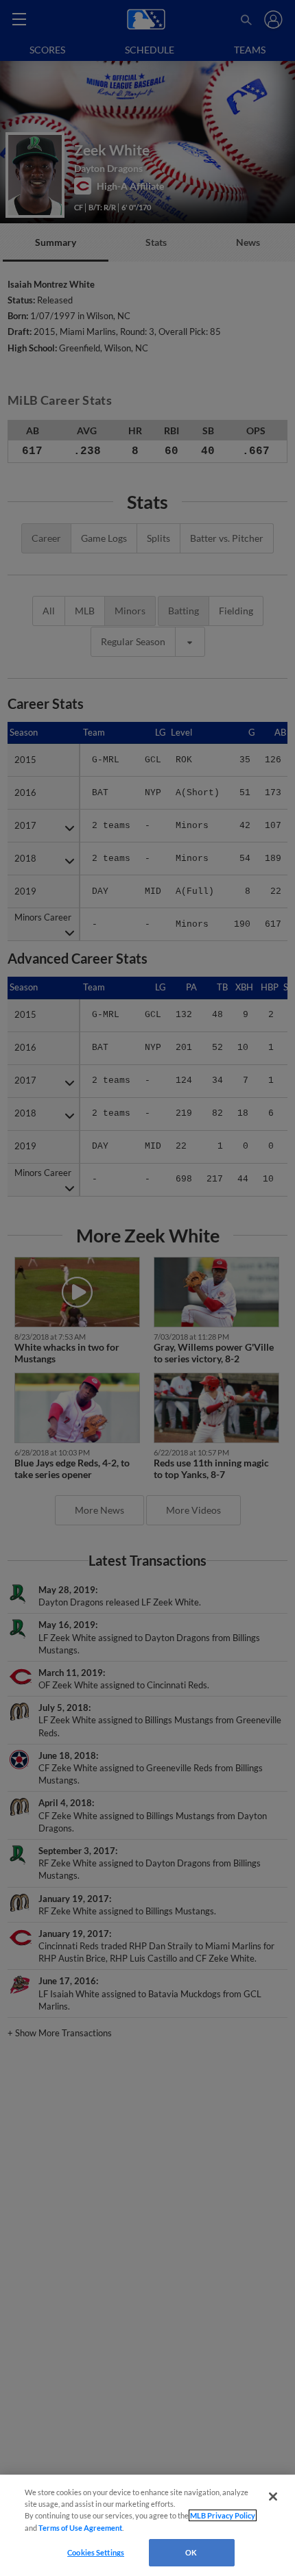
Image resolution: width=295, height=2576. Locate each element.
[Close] (273, 2497)
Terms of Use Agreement (80, 2528)
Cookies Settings (96, 2552)
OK (191, 2552)
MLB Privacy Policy (223, 2515)
